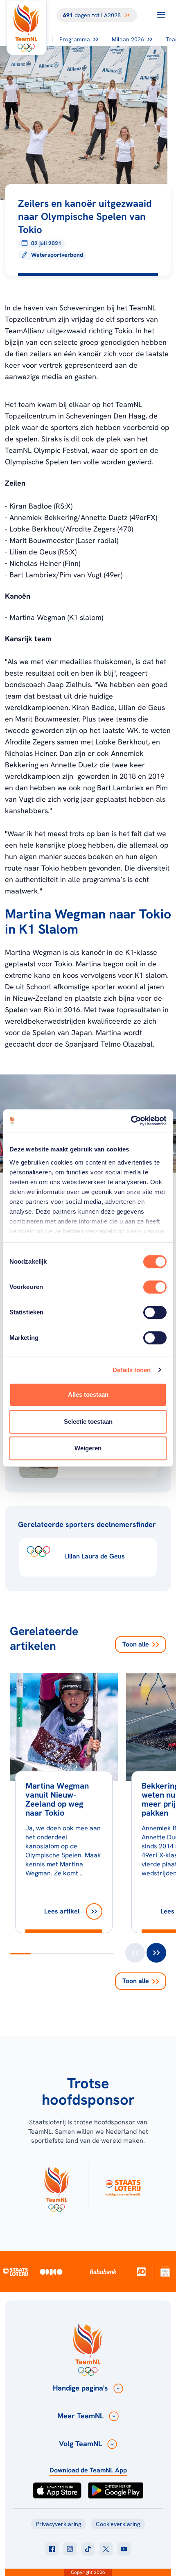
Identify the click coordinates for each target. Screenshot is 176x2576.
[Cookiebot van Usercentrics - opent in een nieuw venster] (131, 1121)
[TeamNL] (56, 2187)
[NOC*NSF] (166, 2272)
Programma (75, 39)
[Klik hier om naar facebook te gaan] (52, 2549)
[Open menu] (161, 15)
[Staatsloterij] (16, 2271)
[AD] (141, 2272)
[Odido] (51, 2272)
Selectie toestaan (88, 1421)
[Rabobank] (103, 2272)
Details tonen (132, 1370)
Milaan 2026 (128, 39)
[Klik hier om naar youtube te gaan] (124, 2549)
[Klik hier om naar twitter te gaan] (106, 2549)
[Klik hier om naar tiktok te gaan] (88, 2549)
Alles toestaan (88, 1394)
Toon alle (136, 1644)
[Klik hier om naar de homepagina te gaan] (27, 28)
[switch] (155, 1287)
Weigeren (88, 1448)
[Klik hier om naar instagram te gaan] (70, 2549)
